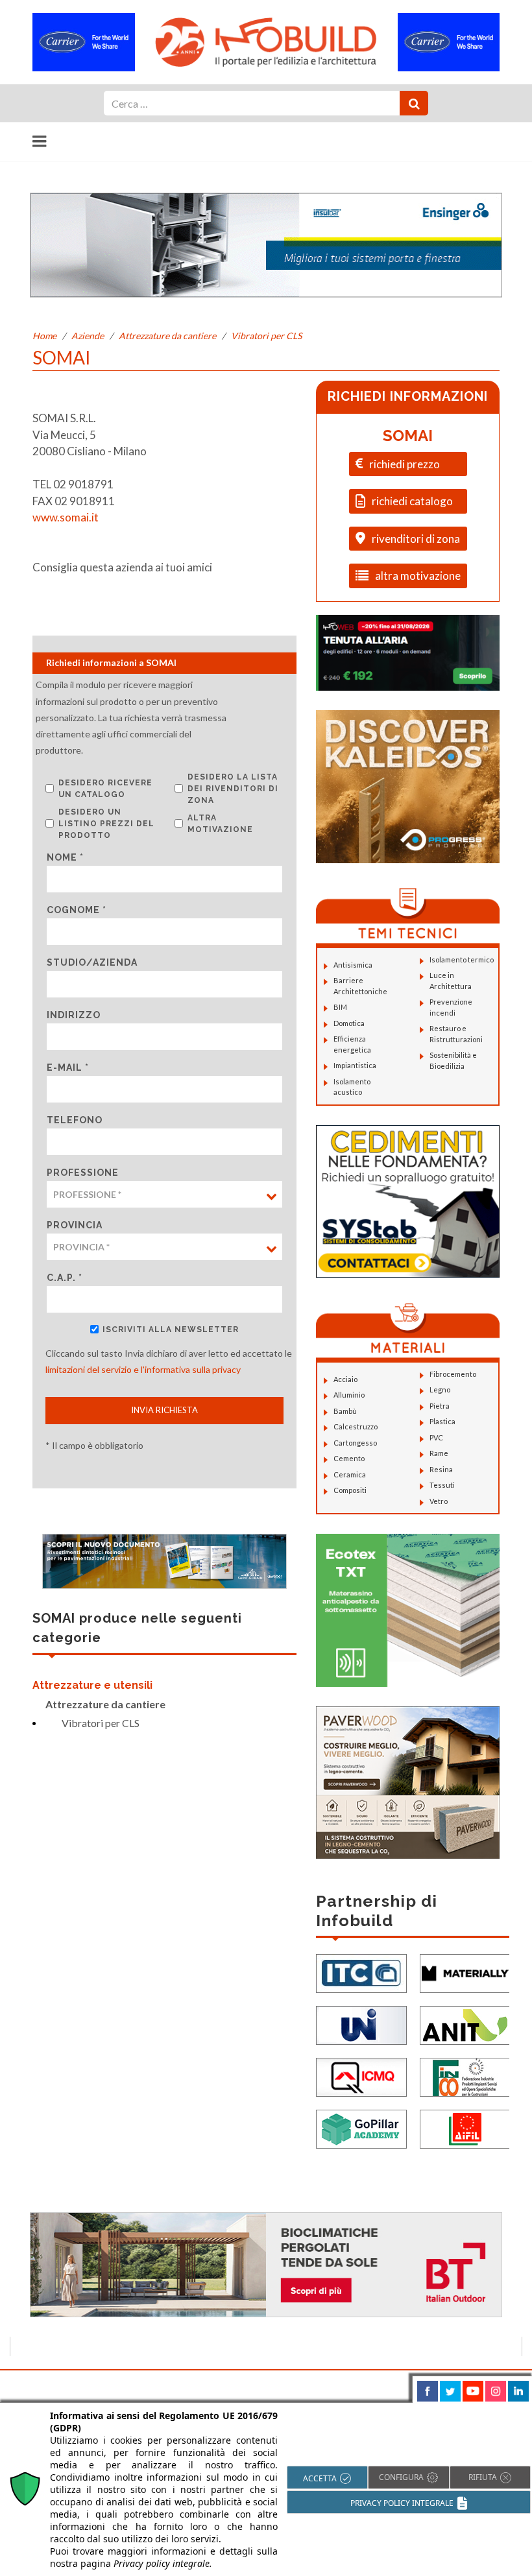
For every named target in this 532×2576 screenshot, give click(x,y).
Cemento (349, 1458)
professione (83, 1173)
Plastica (442, 1421)
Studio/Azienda (92, 962)
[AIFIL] (465, 2128)
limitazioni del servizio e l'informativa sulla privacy (143, 1369)
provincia (75, 1225)
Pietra (440, 1406)
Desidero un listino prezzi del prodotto (106, 824)
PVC (436, 1437)
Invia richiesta (164, 1410)
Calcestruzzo (356, 1426)
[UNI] (361, 2024)
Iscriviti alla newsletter (171, 1330)
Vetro (439, 1501)
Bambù (345, 1411)
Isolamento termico (462, 960)
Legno (440, 1389)
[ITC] (361, 1972)
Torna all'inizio (485, 2385)
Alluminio (349, 1395)
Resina (441, 1469)
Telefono (75, 1120)
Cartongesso (355, 1443)
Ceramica (350, 1474)
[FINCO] (465, 2076)
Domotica (349, 1023)
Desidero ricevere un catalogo (105, 789)
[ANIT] (465, 2024)
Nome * (65, 857)
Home (44, 336)
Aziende (88, 336)
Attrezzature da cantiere (167, 336)
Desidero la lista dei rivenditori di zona (233, 789)
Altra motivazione (220, 824)
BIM (340, 1007)
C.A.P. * (65, 1278)
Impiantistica (355, 1065)
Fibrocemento (453, 1374)
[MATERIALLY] (465, 1972)
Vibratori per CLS (266, 336)
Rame (439, 1453)
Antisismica (353, 965)
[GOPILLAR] (361, 2128)
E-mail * (68, 1067)
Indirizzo (74, 1015)
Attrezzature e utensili (92, 1685)
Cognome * (77, 910)
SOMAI (408, 435)
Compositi (350, 1490)
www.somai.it (66, 517)
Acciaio (345, 1379)
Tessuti (442, 1485)
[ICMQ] (361, 2076)
